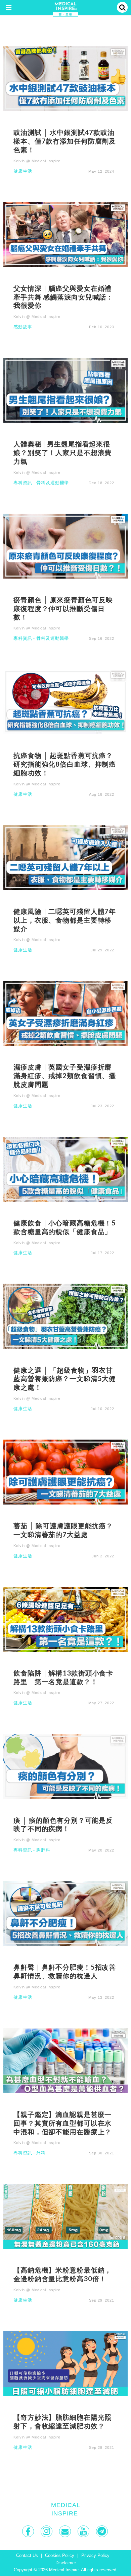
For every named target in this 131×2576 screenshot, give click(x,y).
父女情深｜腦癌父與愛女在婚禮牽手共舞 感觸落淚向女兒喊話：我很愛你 (63, 297)
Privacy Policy (95, 2556)
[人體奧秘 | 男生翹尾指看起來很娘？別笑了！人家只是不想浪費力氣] (65, 390)
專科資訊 (23, 483)
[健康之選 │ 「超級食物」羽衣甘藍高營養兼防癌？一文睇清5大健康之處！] (65, 1316)
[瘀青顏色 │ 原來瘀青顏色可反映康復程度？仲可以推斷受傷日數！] (65, 546)
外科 (41, 2153)
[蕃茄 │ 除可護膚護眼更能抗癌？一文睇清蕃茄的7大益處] (65, 1472)
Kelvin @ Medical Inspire (37, 161)
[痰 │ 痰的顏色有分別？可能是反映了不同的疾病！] (65, 1766)
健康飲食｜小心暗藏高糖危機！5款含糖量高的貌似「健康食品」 (65, 1227)
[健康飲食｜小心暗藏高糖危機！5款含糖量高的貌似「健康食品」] (65, 1169)
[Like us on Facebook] (29, 2531)
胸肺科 (43, 1850)
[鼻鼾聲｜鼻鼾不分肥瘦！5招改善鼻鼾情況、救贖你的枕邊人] (65, 1913)
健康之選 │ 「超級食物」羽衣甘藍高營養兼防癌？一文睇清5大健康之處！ (65, 1379)
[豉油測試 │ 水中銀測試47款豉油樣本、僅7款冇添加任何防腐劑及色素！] (65, 78)
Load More (65, 2480)
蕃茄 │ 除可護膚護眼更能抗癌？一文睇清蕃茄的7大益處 (63, 1530)
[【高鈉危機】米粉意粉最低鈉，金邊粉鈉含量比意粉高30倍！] (65, 2216)
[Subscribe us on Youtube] (84, 2531)
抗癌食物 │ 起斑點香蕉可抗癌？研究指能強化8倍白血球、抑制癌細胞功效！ (65, 764)
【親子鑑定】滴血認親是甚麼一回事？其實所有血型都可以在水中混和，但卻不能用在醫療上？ (62, 2123)
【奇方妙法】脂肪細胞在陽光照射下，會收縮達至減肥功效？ (62, 2421)
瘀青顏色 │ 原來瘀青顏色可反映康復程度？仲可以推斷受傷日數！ (63, 608)
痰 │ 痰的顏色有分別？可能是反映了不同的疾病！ (63, 1824)
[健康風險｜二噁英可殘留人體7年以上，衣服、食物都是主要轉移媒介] (65, 857)
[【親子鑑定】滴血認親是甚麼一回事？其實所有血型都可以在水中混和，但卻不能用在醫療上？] (65, 2060)
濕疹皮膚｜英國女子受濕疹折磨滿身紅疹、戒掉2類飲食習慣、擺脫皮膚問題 (65, 1076)
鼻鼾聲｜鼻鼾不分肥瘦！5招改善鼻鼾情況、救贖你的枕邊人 (65, 1971)
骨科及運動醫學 (53, 483)
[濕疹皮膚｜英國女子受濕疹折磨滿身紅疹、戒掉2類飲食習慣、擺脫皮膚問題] (65, 1013)
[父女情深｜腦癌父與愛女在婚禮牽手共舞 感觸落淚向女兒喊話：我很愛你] (65, 234)
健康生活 (23, 171)
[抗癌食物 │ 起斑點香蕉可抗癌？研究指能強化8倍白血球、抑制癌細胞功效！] (65, 701)
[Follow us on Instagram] (47, 2531)
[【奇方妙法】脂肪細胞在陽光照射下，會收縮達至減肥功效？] (65, 2363)
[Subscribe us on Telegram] (103, 2531)
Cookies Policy (60, 2556)
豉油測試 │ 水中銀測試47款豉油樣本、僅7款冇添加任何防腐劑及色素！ (65, 141)
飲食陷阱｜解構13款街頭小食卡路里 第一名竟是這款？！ (63, 1677)
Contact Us (27, 2556)
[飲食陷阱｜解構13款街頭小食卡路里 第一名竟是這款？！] (65, 1619)
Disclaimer (66, 2563)
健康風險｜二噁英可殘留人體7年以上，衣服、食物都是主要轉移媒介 (65, 920)
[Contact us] (66, 2531)
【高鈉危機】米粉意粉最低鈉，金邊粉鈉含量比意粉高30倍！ (62, 2274)
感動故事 (23, 327)
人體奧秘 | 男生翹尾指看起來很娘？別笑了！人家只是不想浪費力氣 (62, 452)
